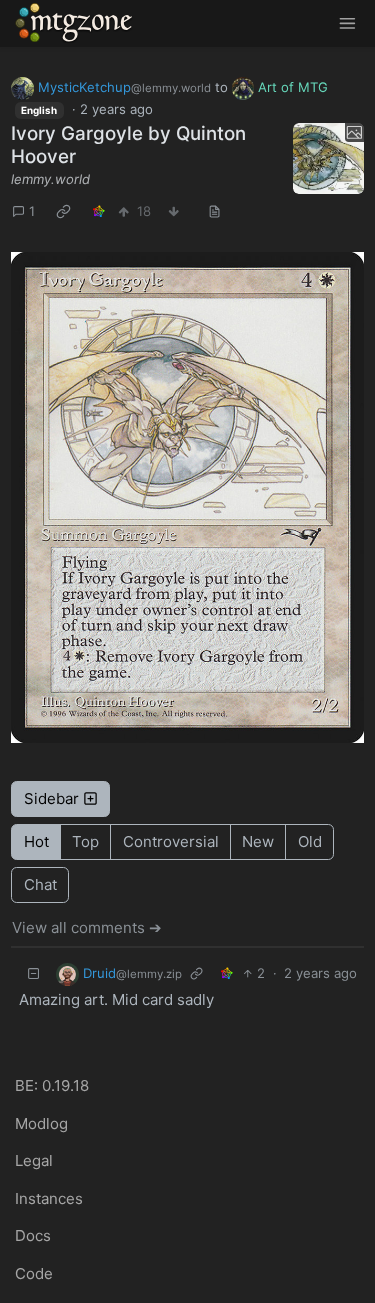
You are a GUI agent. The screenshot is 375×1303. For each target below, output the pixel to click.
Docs (33, 1235)
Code (34, 1273)
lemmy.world (50, 179)
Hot (36, 841)
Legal (34, 1160)
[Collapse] (34, 974)
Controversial (171, 841)
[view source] (215, 212)
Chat (40, 884)
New (258, 841)
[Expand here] (328, 158)
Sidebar (51, 798)
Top (85, 841)
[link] (64, 212)
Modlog (41, 1123)
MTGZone (75, 23)
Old (310, 841)
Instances (49, 1198)
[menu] (347, 23)
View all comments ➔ (87, 927)
